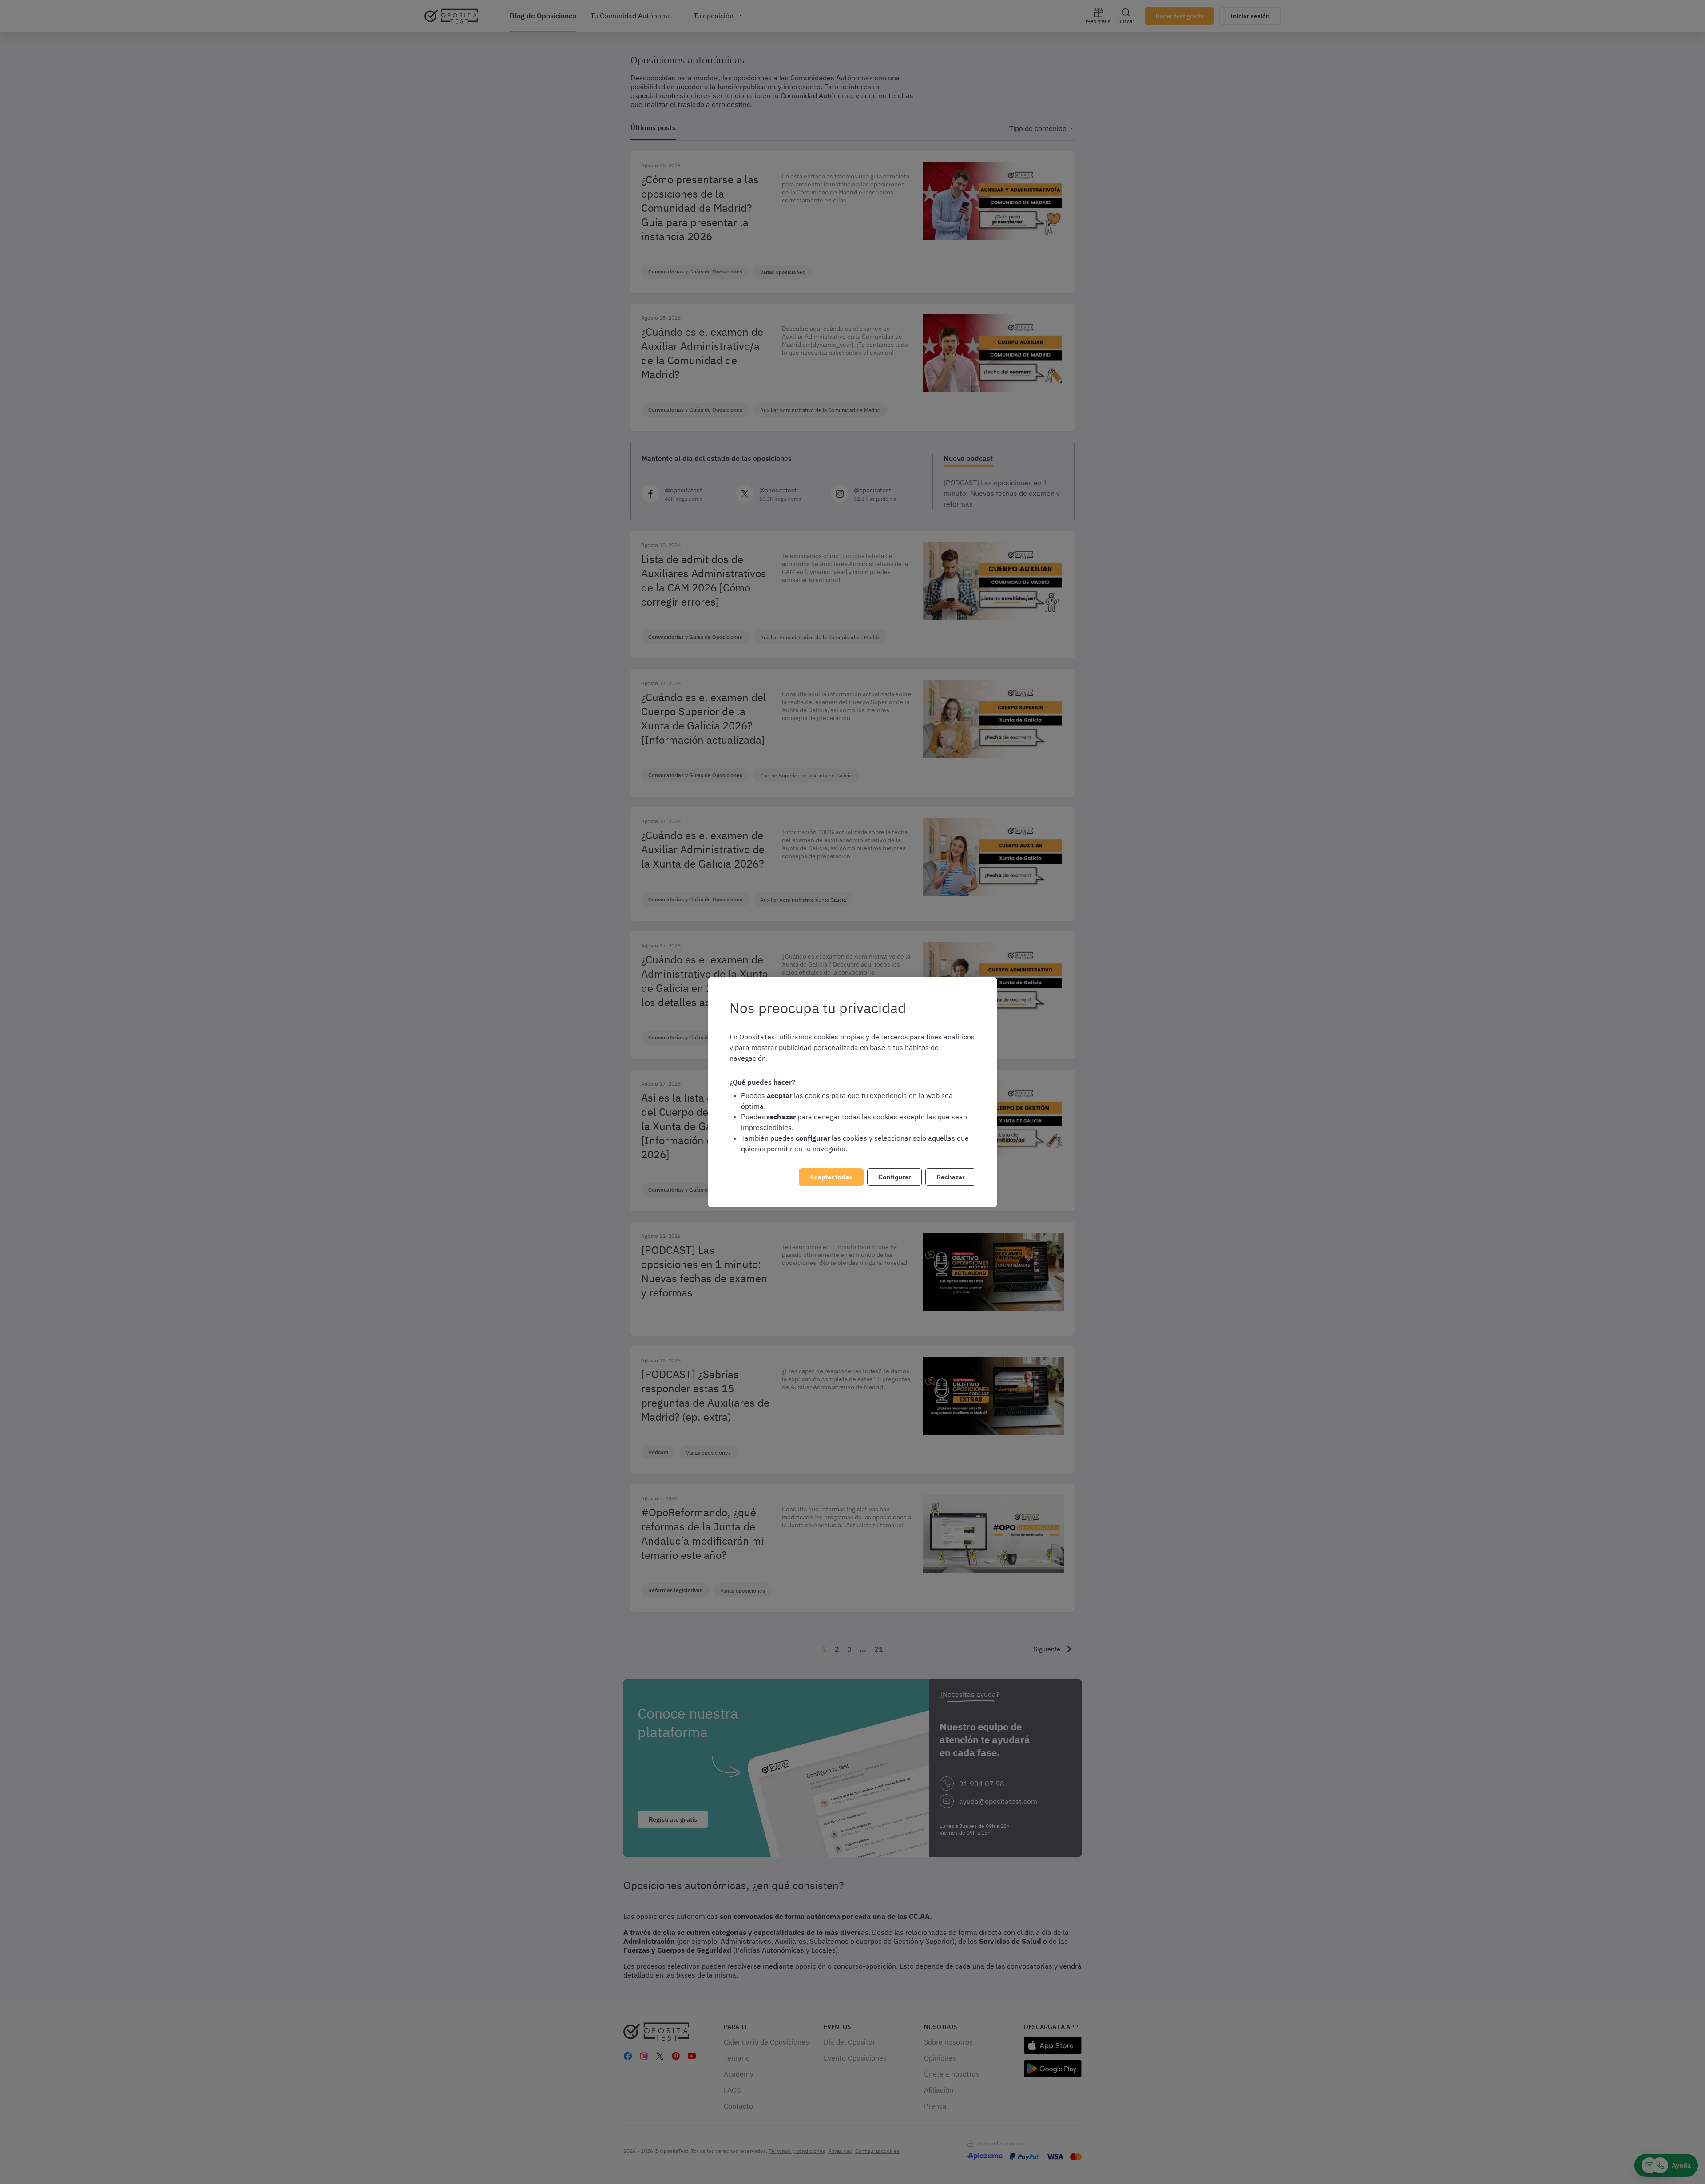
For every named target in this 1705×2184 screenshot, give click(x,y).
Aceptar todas (831, 1177)
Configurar (894, 1177)
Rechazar (950, 1177)
